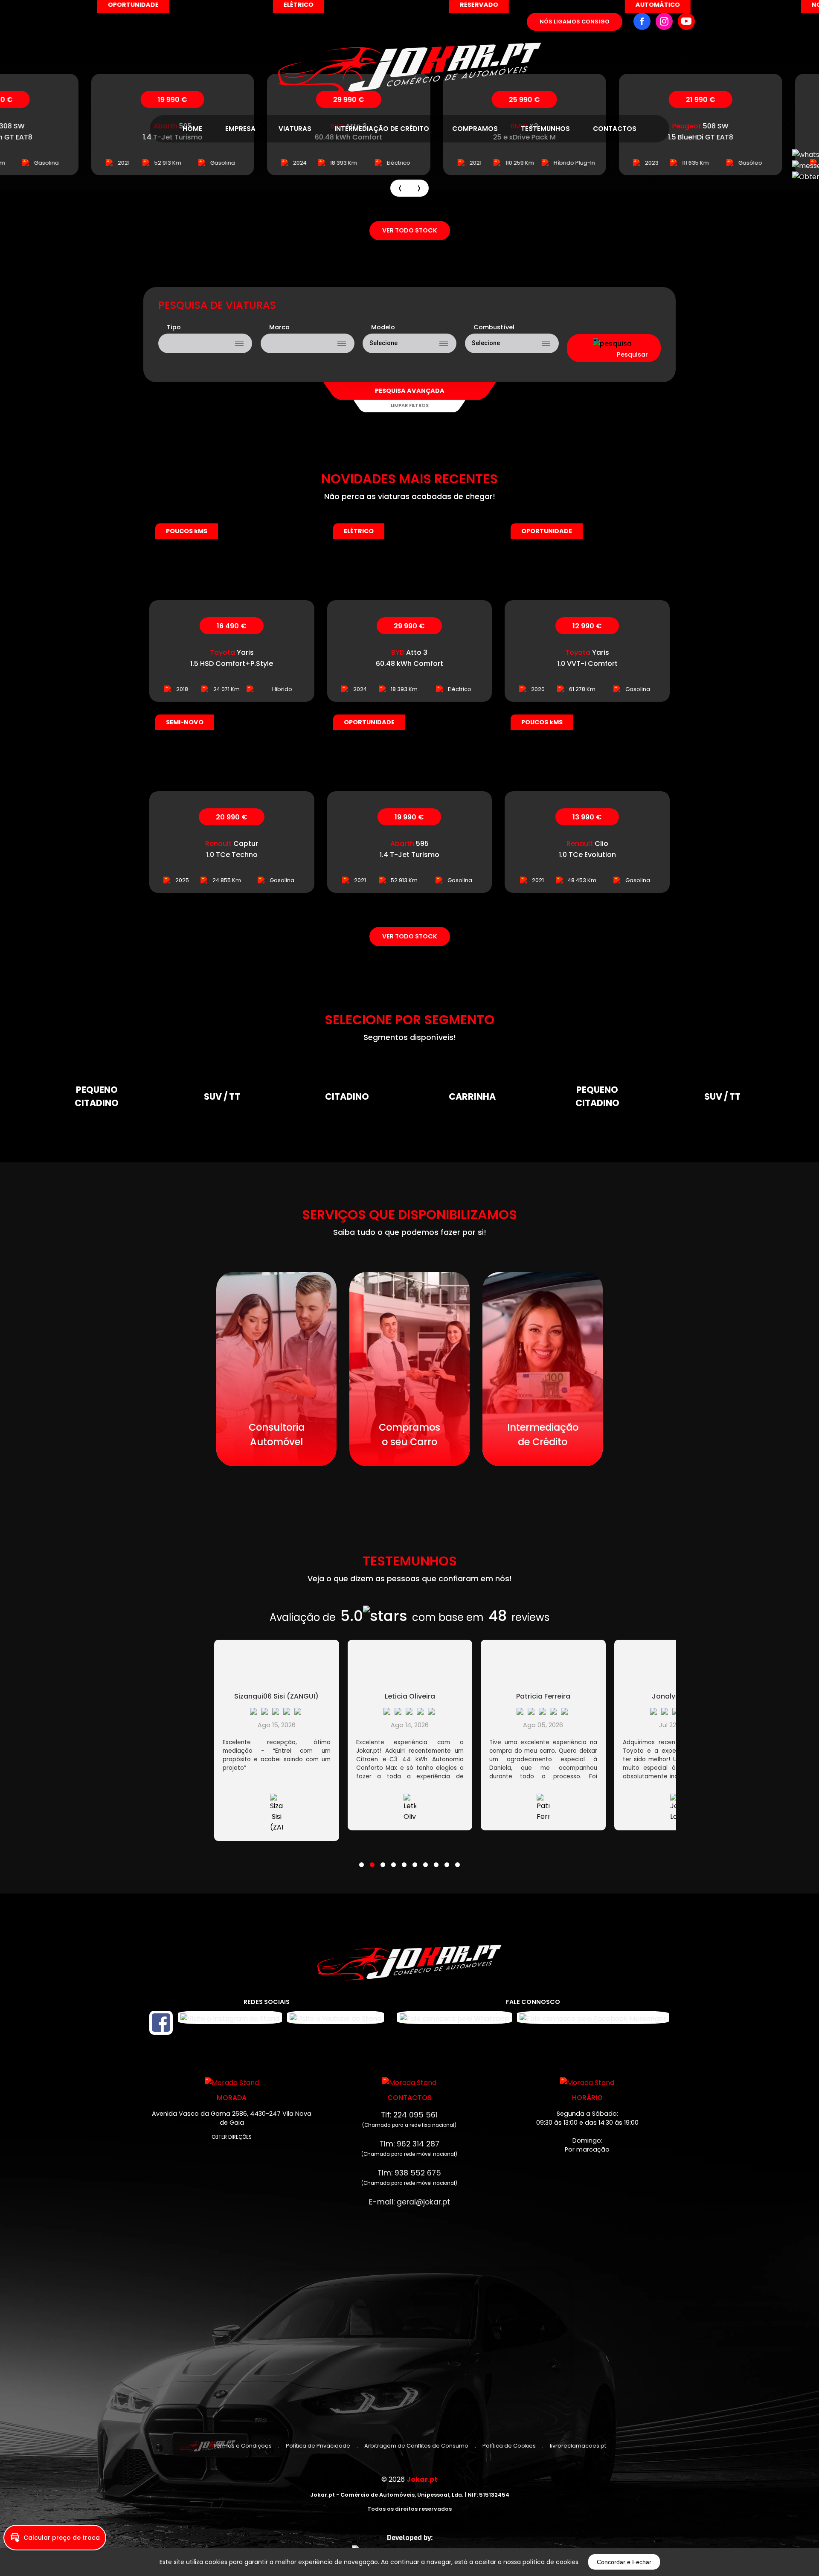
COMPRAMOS (475, 129)
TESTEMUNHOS (545, 129)
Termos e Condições (243, 2446)
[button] (362, 1859)
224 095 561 (415, 2115)
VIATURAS (295, 129)
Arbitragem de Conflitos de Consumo (416, 2446)
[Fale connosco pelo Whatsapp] (455, 2017)
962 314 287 (418, 2144)
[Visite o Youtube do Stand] (335, 2023)
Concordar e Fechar (624, 2562)
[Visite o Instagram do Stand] (230, 2023)
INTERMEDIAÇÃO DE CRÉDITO (382, 129)
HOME (192, 129)
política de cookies (550, 2562)
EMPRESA (240, 129)
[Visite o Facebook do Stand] (161, 2023)
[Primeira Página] (410, 47)
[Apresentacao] (400, 188)
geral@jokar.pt (423, 2202)
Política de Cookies (509, 2446)
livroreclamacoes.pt (578, 2446)
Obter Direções (232, 2137)
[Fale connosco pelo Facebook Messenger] (593, 2017)
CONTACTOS (615, 129)
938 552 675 (418, 2173)
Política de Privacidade (318, 2446)
